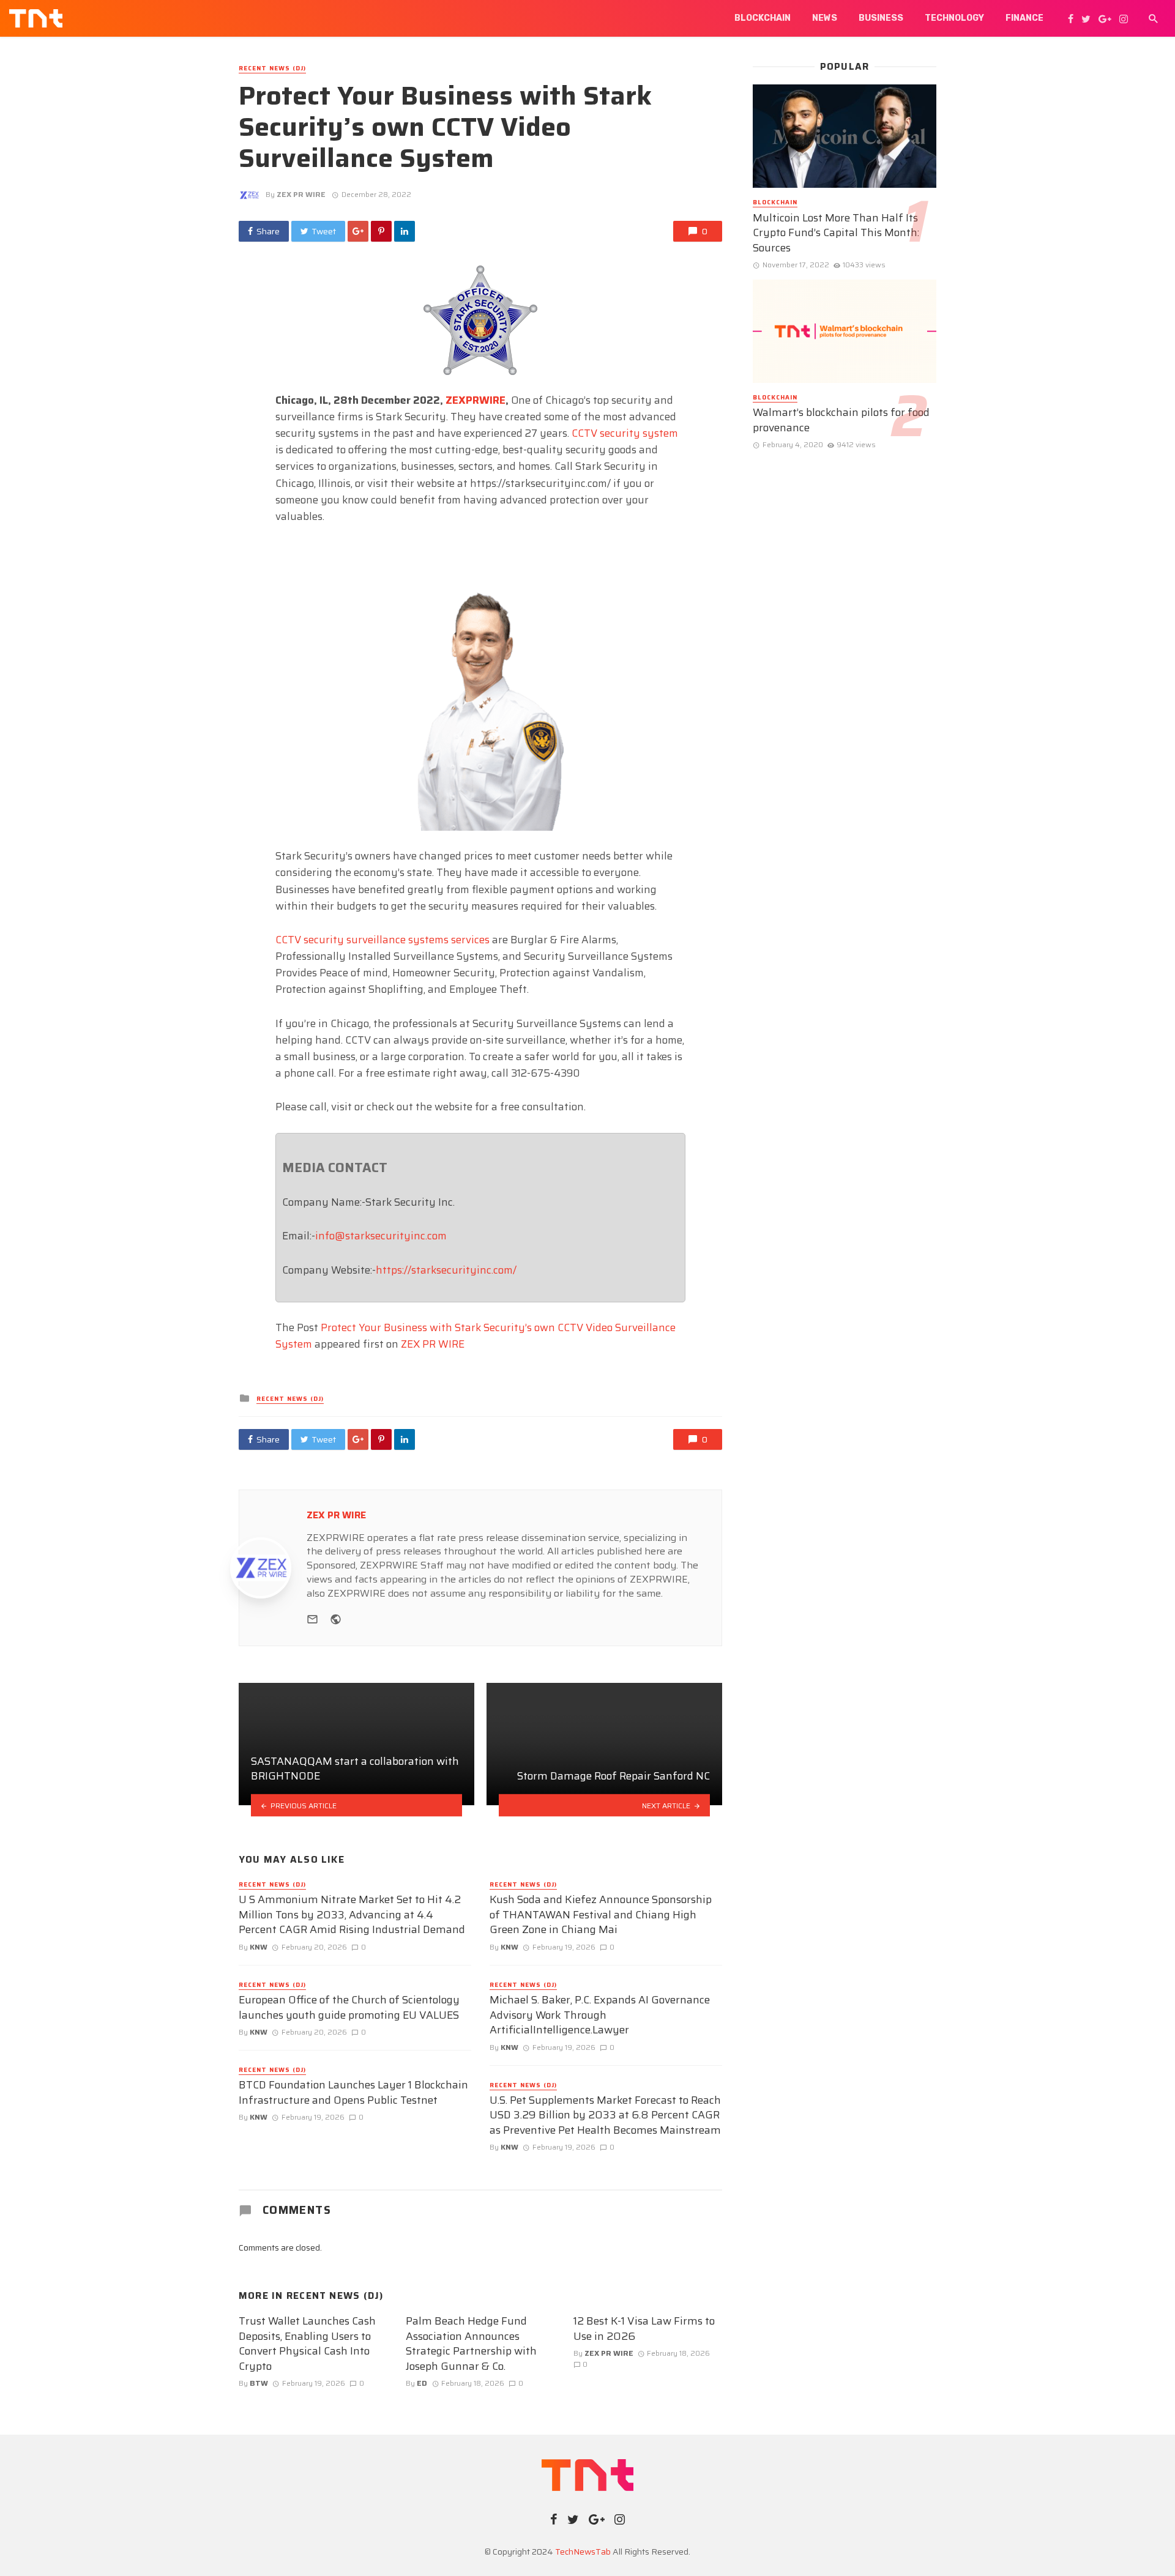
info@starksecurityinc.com (381, 1236)
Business (881, 18)
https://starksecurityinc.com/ (446, 1270)
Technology (954, 18)
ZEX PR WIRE (301, 194)
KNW (259, 1947)
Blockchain (763, 18)
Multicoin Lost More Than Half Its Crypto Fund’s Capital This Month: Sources (836, 233)
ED (422, 2383)
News (825, 18)
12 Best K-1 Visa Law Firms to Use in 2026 (644, 2329)
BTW (259, 2383)
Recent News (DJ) (272, 69)
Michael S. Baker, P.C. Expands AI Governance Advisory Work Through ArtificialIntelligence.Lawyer (600, 2015)
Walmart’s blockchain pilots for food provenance (841, 420)
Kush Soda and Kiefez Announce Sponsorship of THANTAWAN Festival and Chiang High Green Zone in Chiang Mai (601, 1915)
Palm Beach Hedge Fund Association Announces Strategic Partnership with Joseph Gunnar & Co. (471, 2344)
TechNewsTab (583, 2552)
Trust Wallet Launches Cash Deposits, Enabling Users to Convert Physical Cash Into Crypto (307, 2344)
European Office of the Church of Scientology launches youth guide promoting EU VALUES (349, 2007)
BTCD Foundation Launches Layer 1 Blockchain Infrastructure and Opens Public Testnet (353, 2092)
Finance (1024, 18)
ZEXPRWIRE (476, 400)
